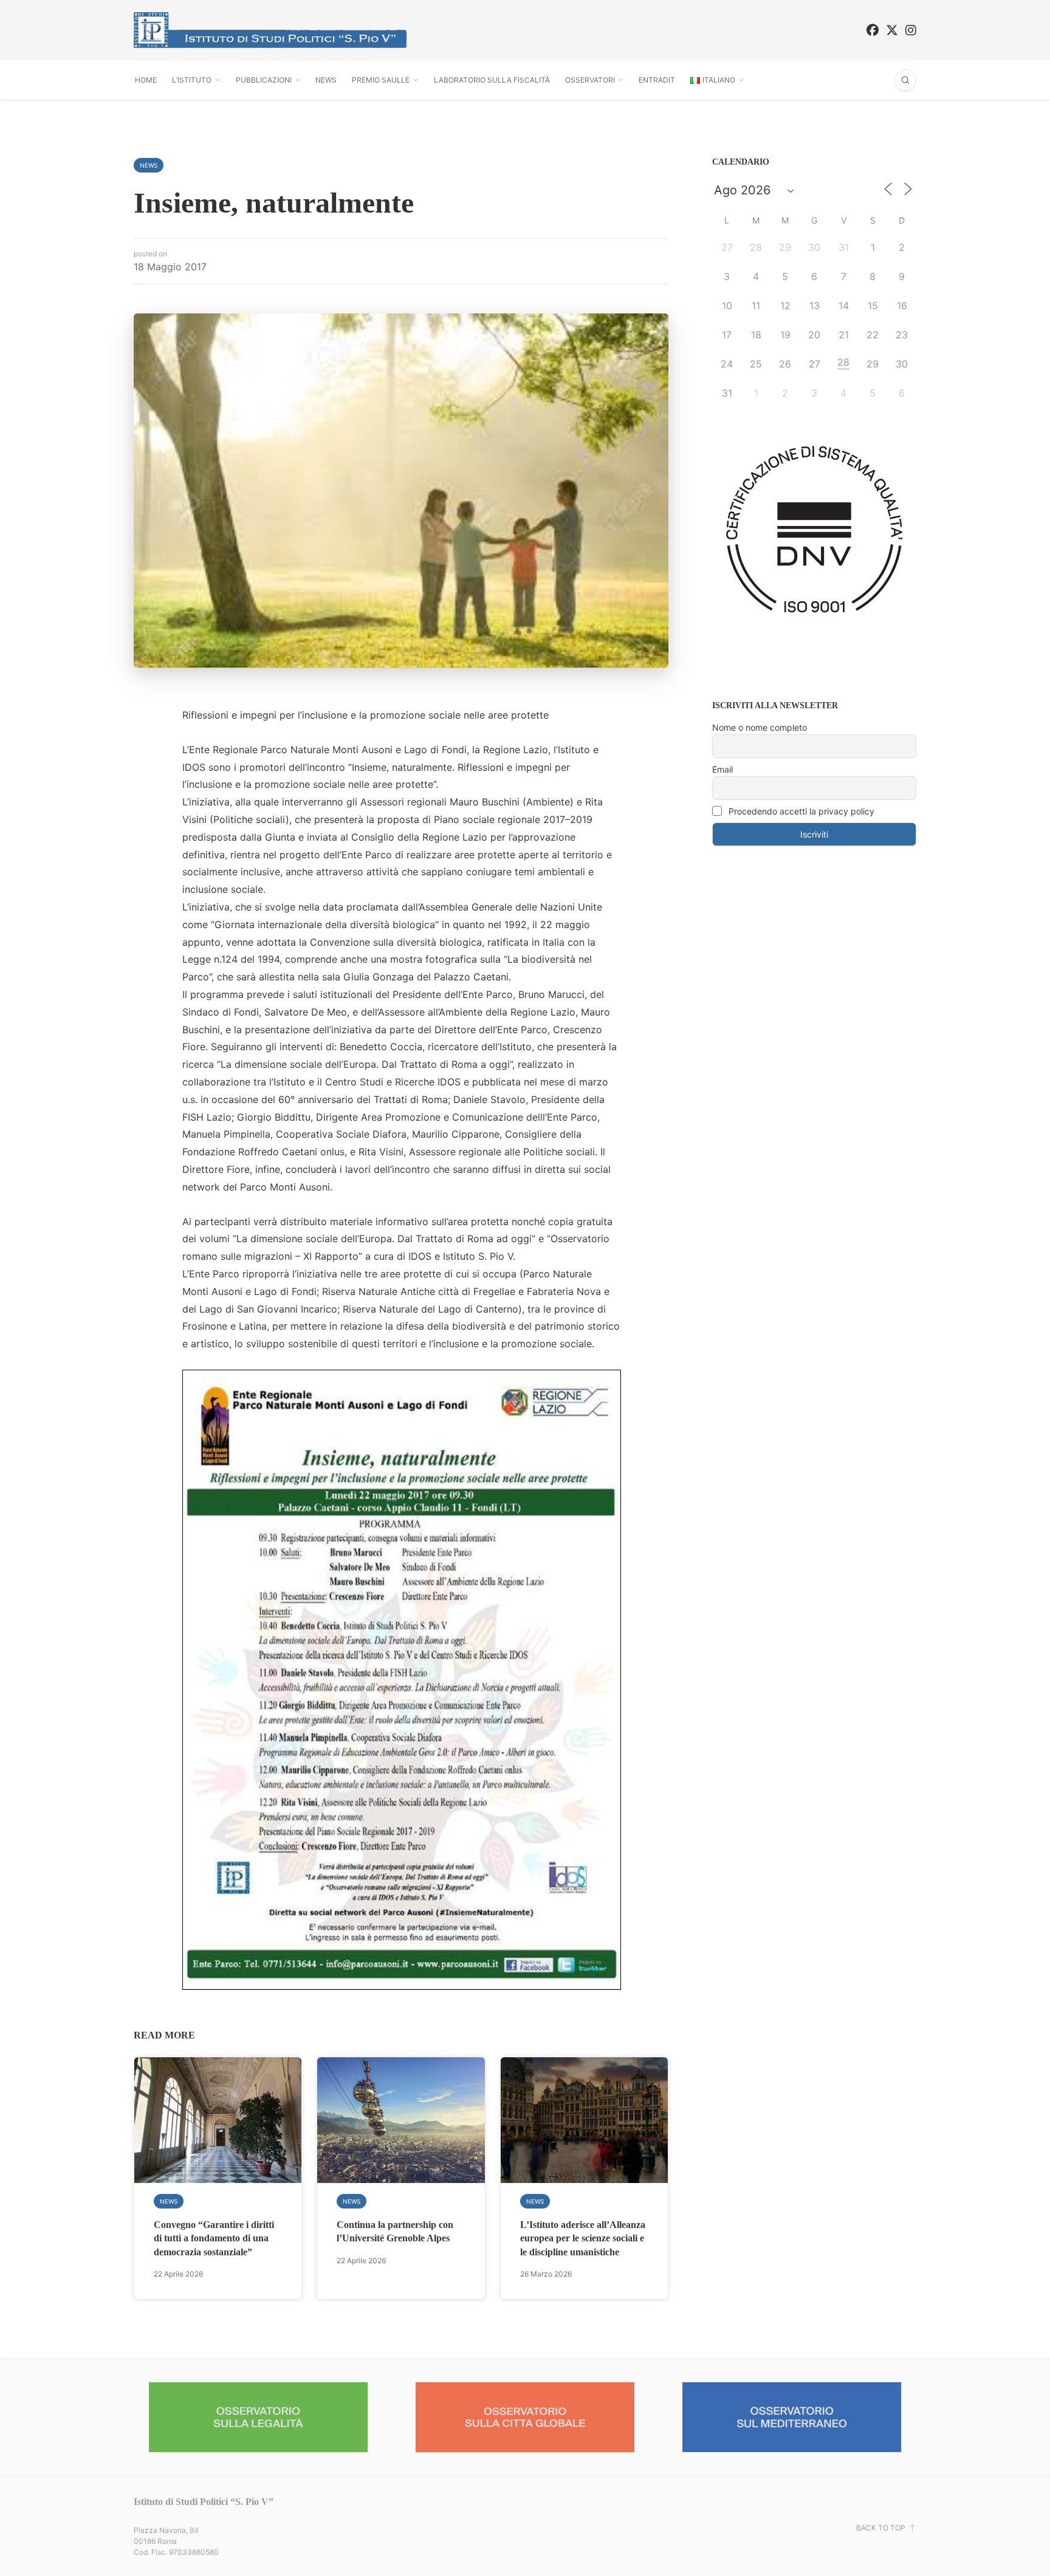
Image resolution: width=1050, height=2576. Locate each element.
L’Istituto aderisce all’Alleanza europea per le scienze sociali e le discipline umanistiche (583, 2238)
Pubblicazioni (264, 80)
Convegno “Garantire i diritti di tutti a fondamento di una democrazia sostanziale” (214, 2238)
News (326, 80)
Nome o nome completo (760, 727)
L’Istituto (192, 80)
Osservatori (590, 80)
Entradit (657, 80)
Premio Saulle (381, 80)
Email (722, 769)
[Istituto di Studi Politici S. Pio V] (270, 30)
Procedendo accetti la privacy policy (800, 811)
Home (146, 80)
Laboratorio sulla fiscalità (492, 80)
